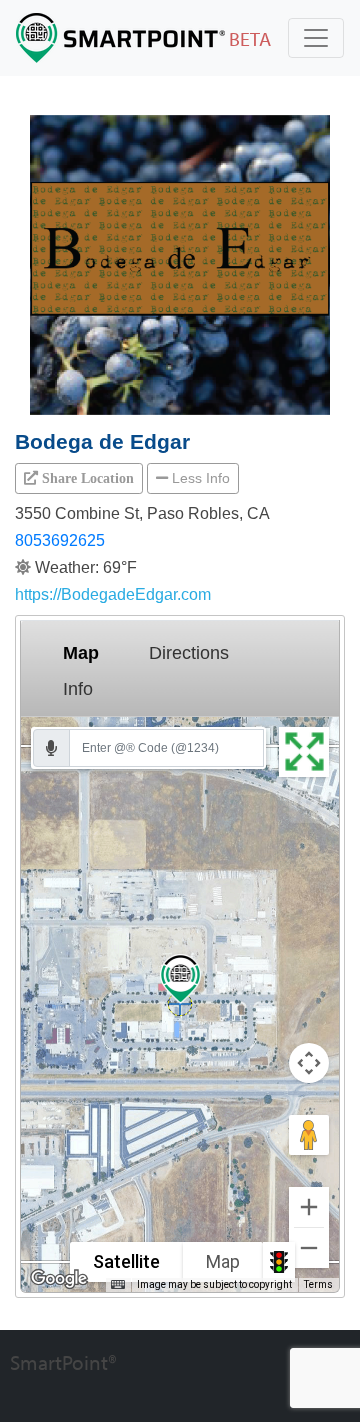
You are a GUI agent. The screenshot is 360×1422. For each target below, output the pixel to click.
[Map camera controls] (309, 1063)
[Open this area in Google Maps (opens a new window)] (59, 1279)
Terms (318, 1284)
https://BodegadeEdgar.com (113, 594)
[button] (79, 478)
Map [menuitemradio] (223, 1261)
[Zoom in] (309, 1207)
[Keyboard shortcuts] (118, 1285)
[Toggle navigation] (316, 38)
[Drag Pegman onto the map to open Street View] (309, 1135)
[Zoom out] (309, 1248)
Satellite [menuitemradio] (126, 1261)
